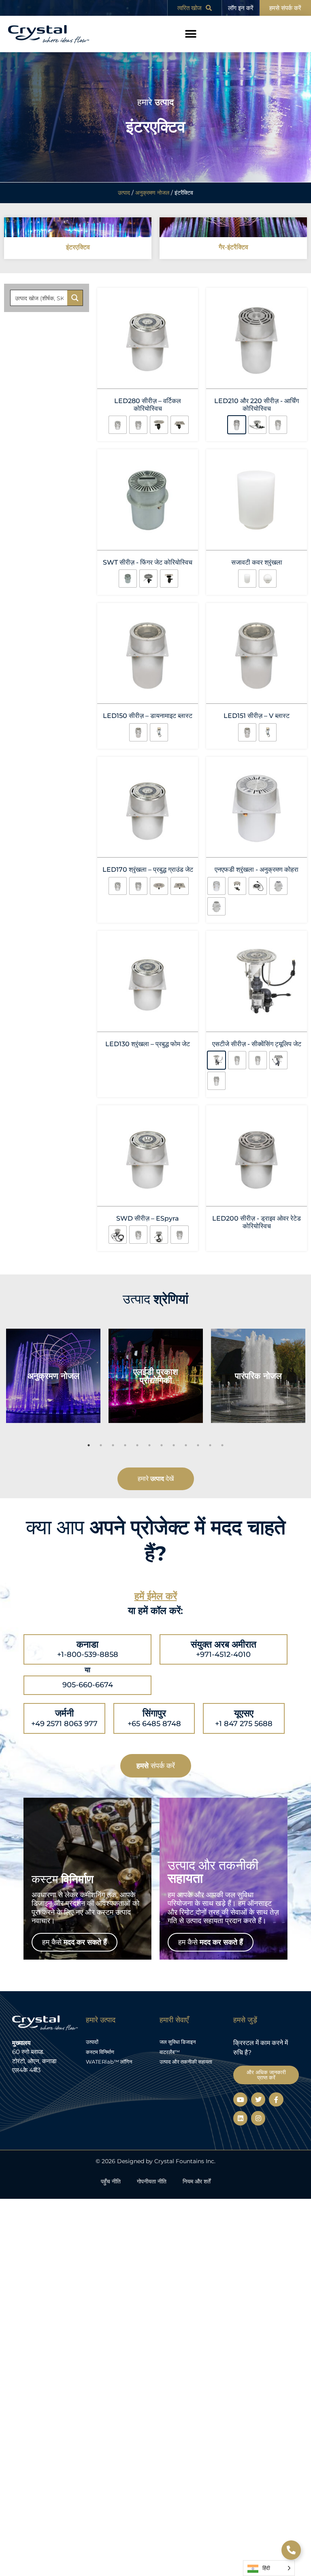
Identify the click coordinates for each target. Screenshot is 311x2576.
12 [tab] (222, 1373)
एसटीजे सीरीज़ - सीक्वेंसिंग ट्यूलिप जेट (257, 1003)
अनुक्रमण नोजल (152, 193)
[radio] (126, 422)
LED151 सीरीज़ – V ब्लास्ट (257, 706)
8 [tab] (174, 1373)
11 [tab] (210, 1373)
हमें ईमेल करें (156, 1524)
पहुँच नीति (111, 2109)
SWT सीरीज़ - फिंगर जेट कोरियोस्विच (148, 557)
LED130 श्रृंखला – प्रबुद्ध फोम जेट (148, 1003)
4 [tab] (125, 1373)
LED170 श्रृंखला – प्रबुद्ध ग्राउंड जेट (148, 854)
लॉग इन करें (241, 8)
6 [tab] (149, 1373)
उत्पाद (124, 193)
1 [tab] (89, 1373)
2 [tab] (101, 1373)
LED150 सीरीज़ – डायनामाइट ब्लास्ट (148, 706)
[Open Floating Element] (291, 2550)
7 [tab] (162, 1373)
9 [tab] (186, 1373)
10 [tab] (198, 1373)
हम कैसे (75, 1870)
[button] (191, 34)
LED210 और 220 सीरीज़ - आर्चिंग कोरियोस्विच (257, 405)
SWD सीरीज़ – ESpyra (148, 1151)
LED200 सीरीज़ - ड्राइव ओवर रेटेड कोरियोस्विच (257, 1155)
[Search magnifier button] (75, 298)
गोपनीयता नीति (152, 2109)
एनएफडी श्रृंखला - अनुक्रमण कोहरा (257, 854)
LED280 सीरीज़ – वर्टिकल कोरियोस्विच (148, 405)
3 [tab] (113, 1373)
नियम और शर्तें (197, 2109)
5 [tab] (137, 1373)
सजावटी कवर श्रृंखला (257, 557)
